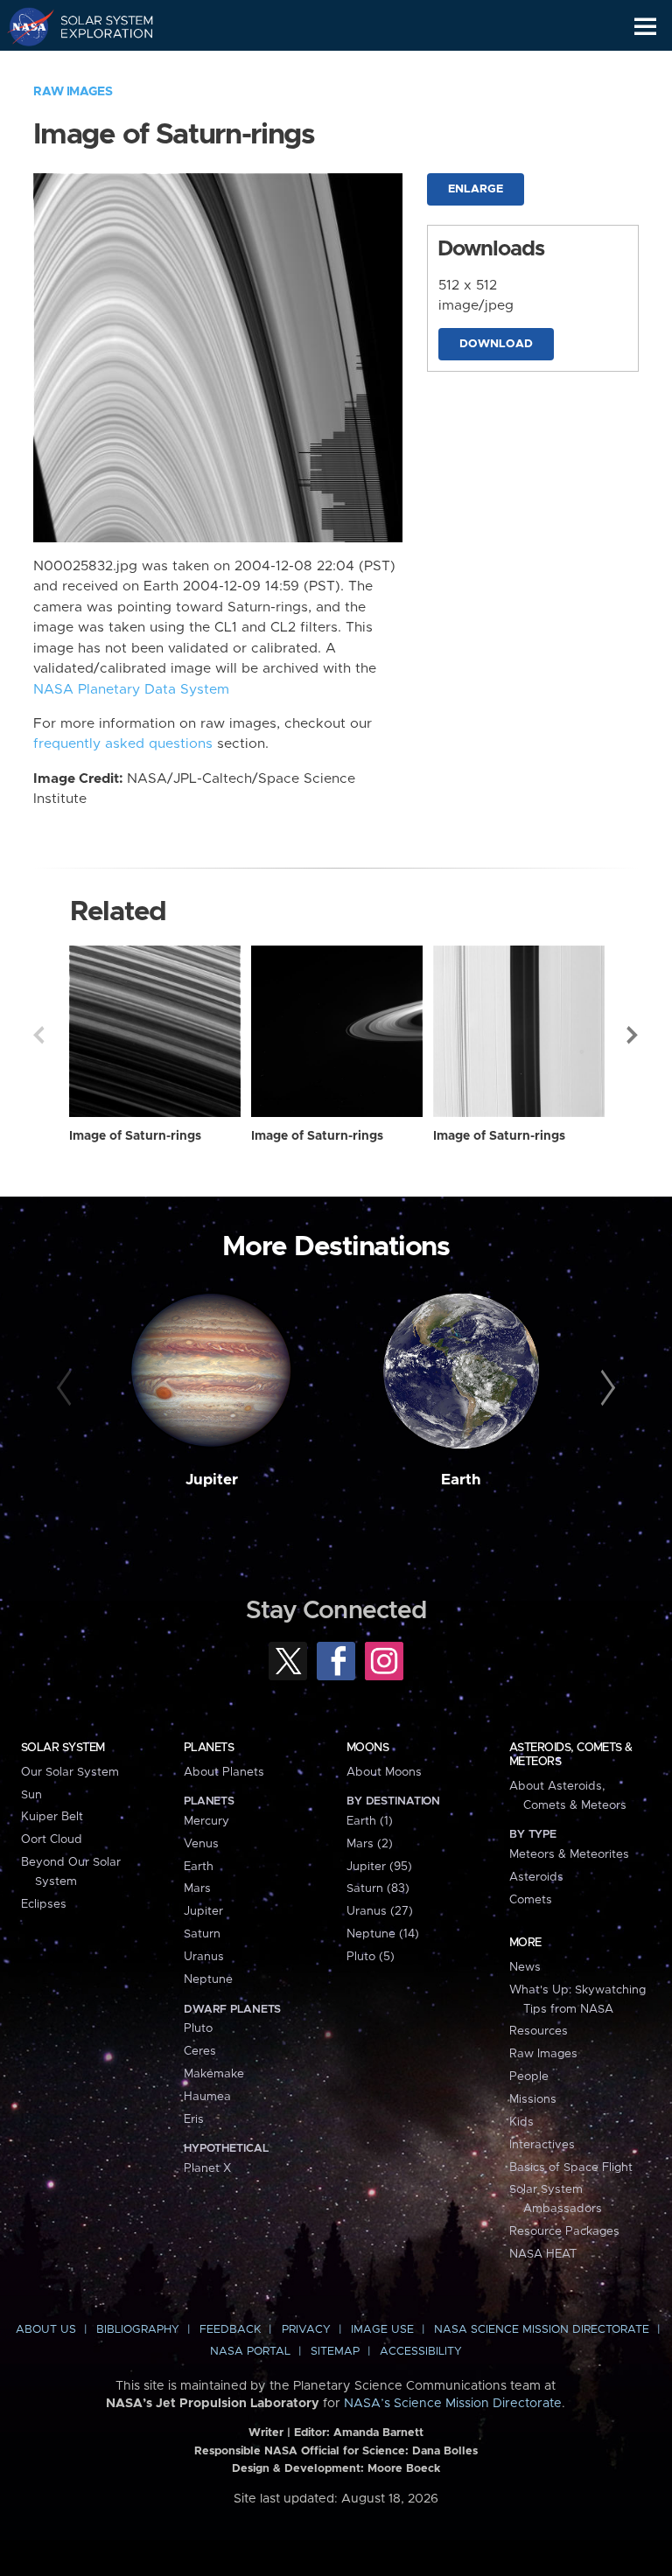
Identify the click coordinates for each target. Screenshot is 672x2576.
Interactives (542, 2145)
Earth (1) (370, 1821)
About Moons (384, 1772)
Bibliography (138, 2330)
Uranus (204, 1957)
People (529, 2077)
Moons (367, 1748)
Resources (539, 2031)
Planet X (207, 2168)
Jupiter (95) (379, 1867)
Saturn (202, 1934)
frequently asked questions (123, 744)
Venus (201, 1844)
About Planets (224, 1772)
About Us (46, 2330)
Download (496, 344)
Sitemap (335, 2352)
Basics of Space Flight (571, 2168)
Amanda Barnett (378, 2433)
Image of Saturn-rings (135, 1136)
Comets (531, 1900)
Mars (197, 1888)
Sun (31, 1795)
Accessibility (421, 2352)
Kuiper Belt (52, 1817)
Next (633, 1035)
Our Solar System (70, 1772)
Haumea (207, 2097)
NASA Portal (250, 2352)
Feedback (230, 2330)
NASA (23, 26)
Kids (521, 2122)
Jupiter (212, 1480)
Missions (533, 2099)
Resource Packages (564, 2231)
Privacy (306, 2330)
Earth (461, 1480)
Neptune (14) (383, 1934)
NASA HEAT (543, 2254)
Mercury (206, 1821)
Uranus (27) (380, 1911)
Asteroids (536, 1877)
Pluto (198, 2028)
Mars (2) (370, 1844)
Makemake (214, 2074)
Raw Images (73, 92)
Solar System (63, 1748)
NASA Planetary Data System (131, 690)
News (525, 1967)
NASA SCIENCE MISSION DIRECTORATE (542, 2330)
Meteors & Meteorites (569, 1854)
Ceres (200, 2051)
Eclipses (44, 1904)
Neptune (208, 1979)
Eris (194, 2119)
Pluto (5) (371, 1957)
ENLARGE (476, 189)
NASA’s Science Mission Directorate (453, 2404)
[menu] (645, 27)
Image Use (382, 2330)
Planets (209, 1748)
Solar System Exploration (97, 26)
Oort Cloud (52, 1840)
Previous (38, 1035)
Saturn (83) (378, 1888)
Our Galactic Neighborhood (97, 66)
